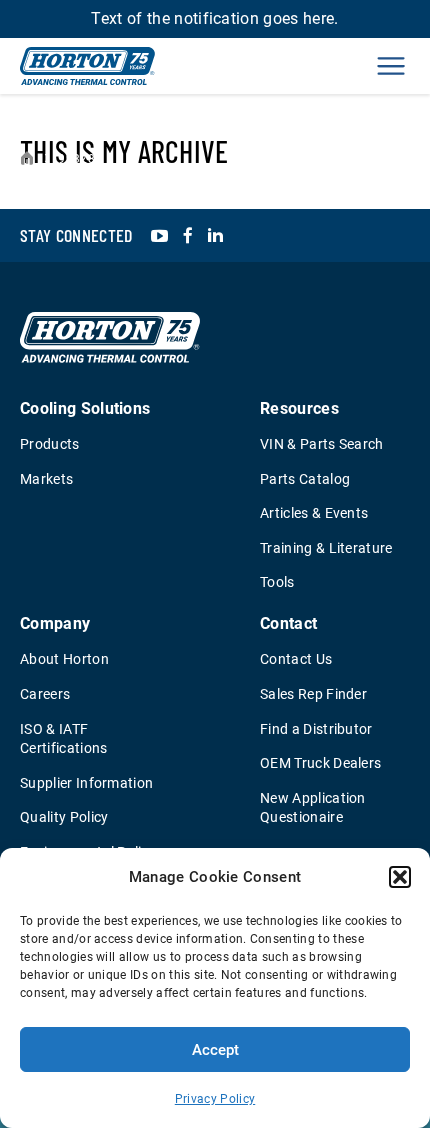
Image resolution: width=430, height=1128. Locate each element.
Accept (215, 1050)
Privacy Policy (215, 1099)
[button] (400, 877)
